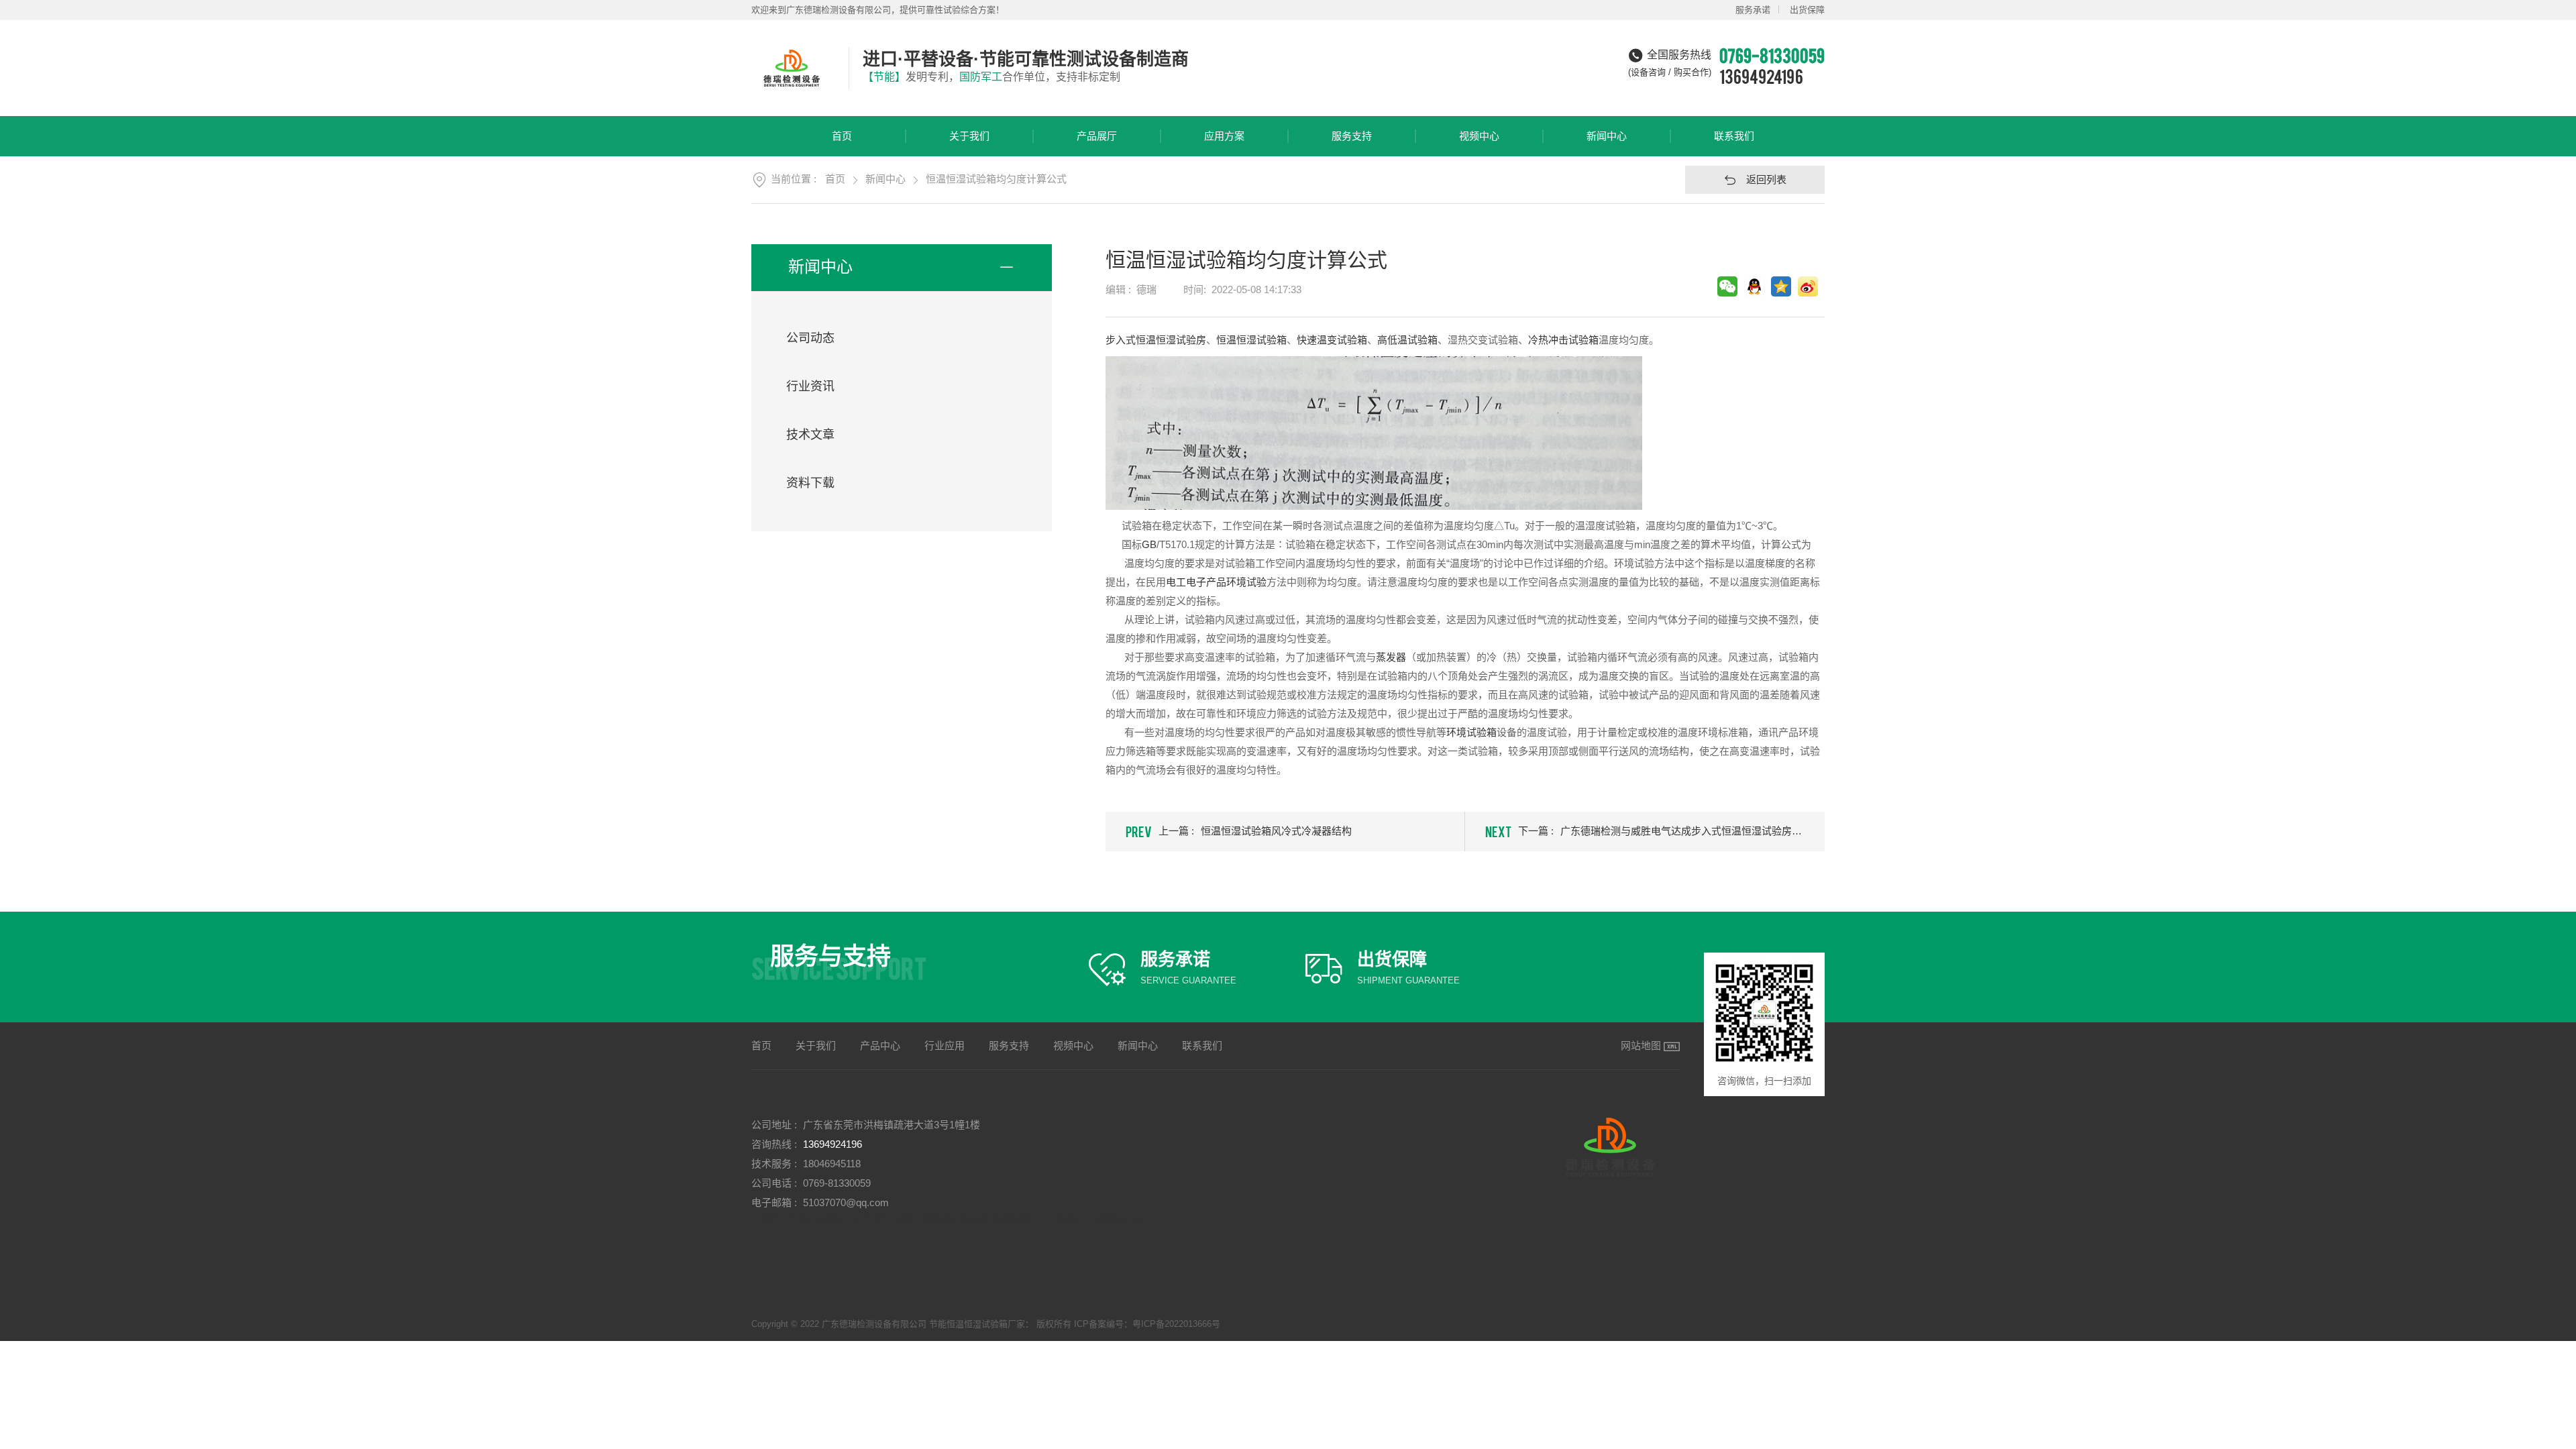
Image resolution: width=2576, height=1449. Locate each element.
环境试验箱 (1471, 732)
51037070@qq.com (846, 1202)
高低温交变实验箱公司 (912, 1219)
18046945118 (832, 1164)
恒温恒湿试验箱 (1251, 340)
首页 (842, 136)
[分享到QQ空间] (1781, 286)
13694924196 (1761, 76)
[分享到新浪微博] (1808, 286)
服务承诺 (1753, 10)
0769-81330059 (837, 1183)
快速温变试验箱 (1332, 340)
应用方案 (1224, 136)
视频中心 (1479, 136)
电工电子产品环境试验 (1216, 582)
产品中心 (880, 1045)
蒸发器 (1391, 657)
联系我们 (1734, 136)
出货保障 (1807, 10)
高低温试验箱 (1407, 340)
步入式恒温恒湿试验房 (1156, 340)
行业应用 (945, 1045)
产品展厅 (1097, 136)
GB (1149, 544)
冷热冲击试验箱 (1563, 340)
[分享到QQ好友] (1754, 286)
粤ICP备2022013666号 (1176, 1324)
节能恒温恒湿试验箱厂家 (807, 1219)
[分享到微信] (1727, 286)
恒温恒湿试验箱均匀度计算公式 (996, 179)
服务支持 (1352, 136)
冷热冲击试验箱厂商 (1098, 1219)
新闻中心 (1607, 136)
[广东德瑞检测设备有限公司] (793, 68)
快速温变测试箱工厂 (1008, 1219)
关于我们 (969, 136)
